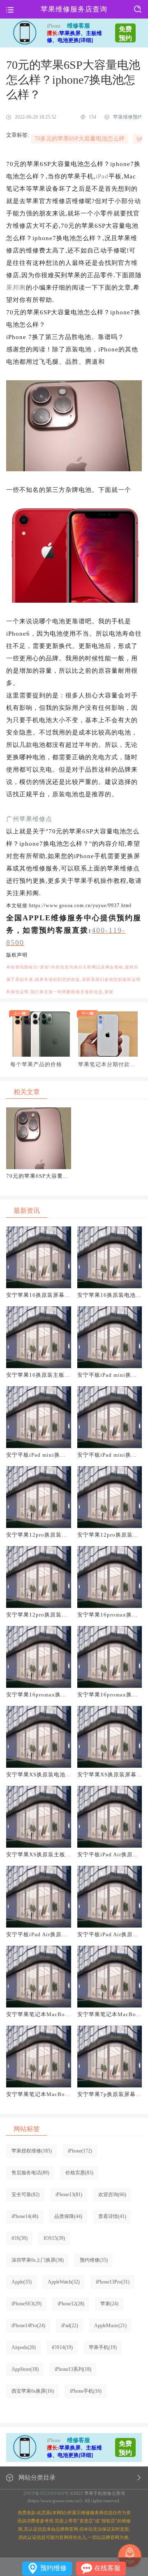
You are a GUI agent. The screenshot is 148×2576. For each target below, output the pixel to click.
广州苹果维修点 (29, 819)
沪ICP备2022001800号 (46, 2493)
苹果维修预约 (128, 117)
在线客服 (107, 2568)
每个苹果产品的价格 (36, 1064)
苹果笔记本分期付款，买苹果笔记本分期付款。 (107, 1065)
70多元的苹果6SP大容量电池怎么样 (80, 139)
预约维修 (53, 2568)
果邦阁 (16, 288)
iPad (102, 176)
